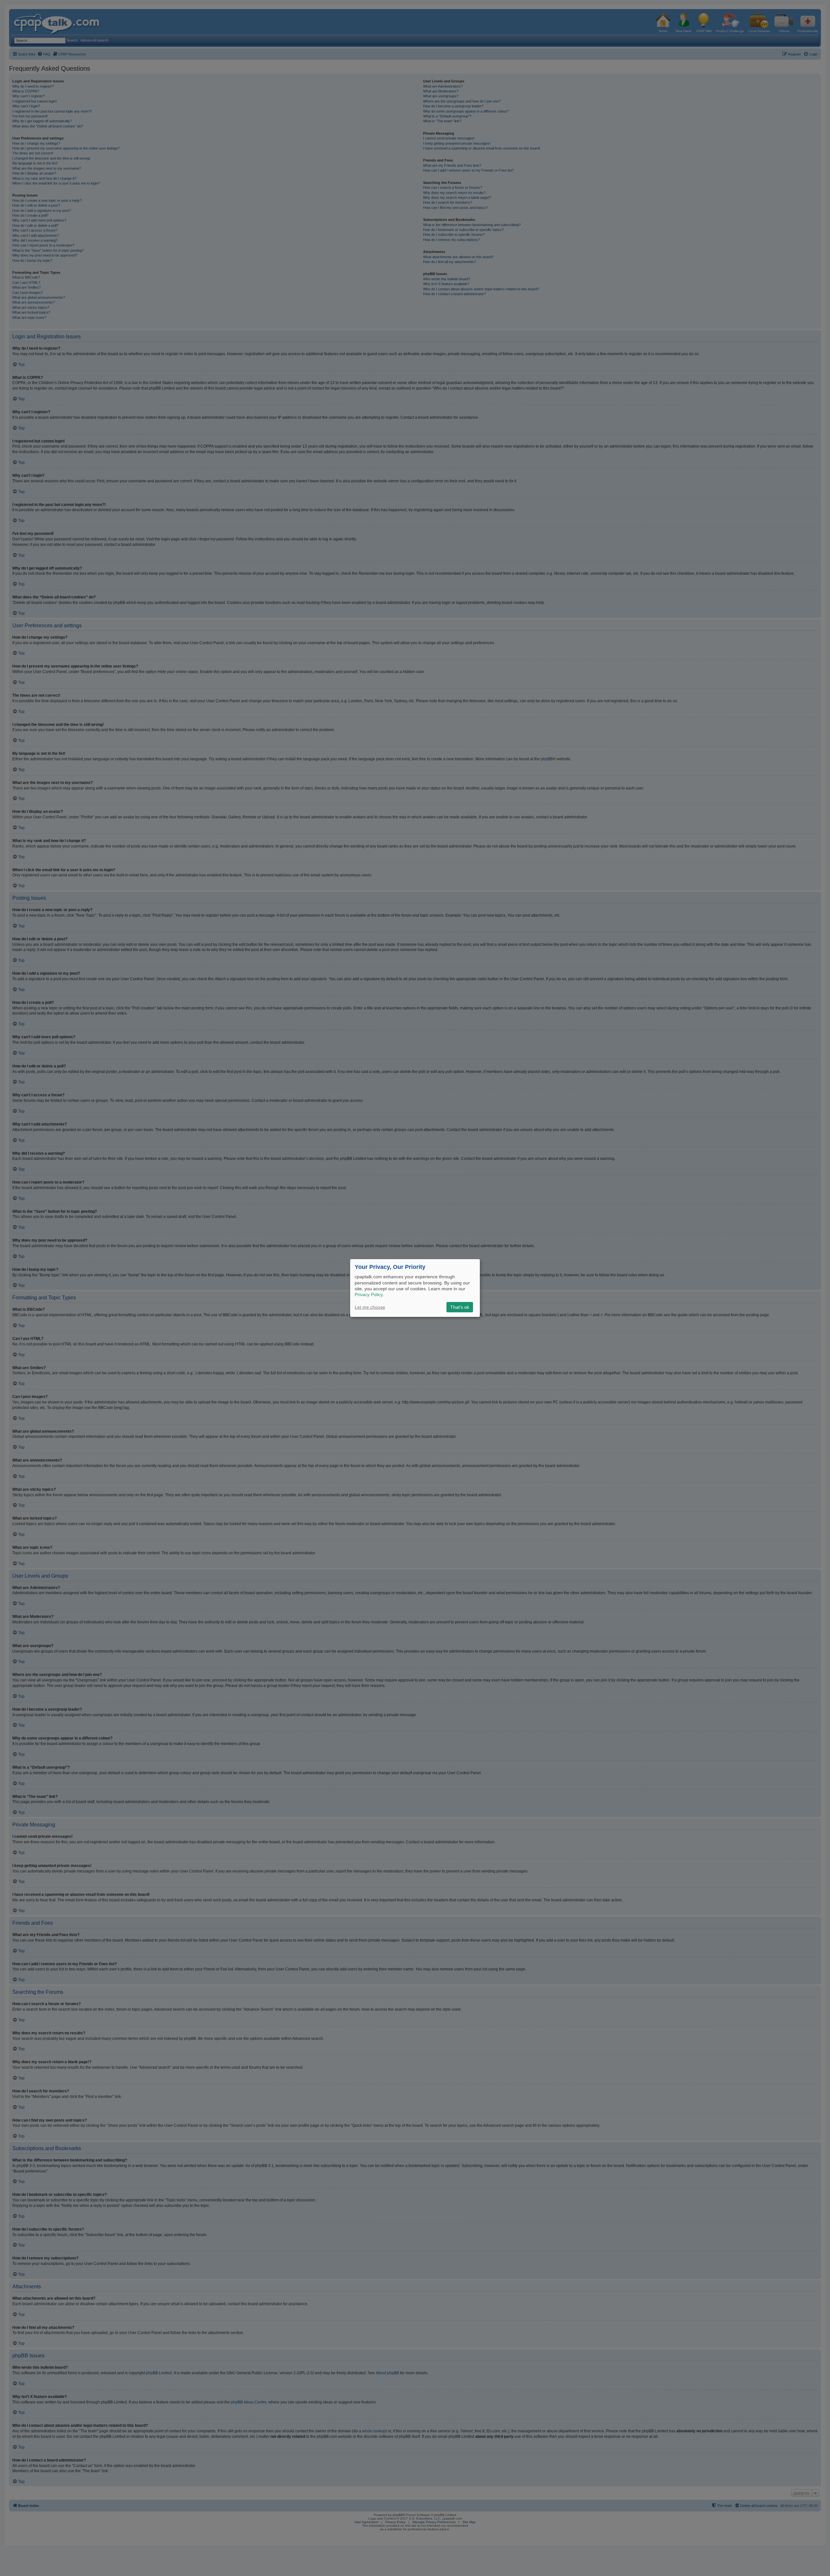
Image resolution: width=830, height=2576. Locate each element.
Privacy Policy (369, 1294)
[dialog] (415, 1288)
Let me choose (370, 1307)
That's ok (460, 1307)
